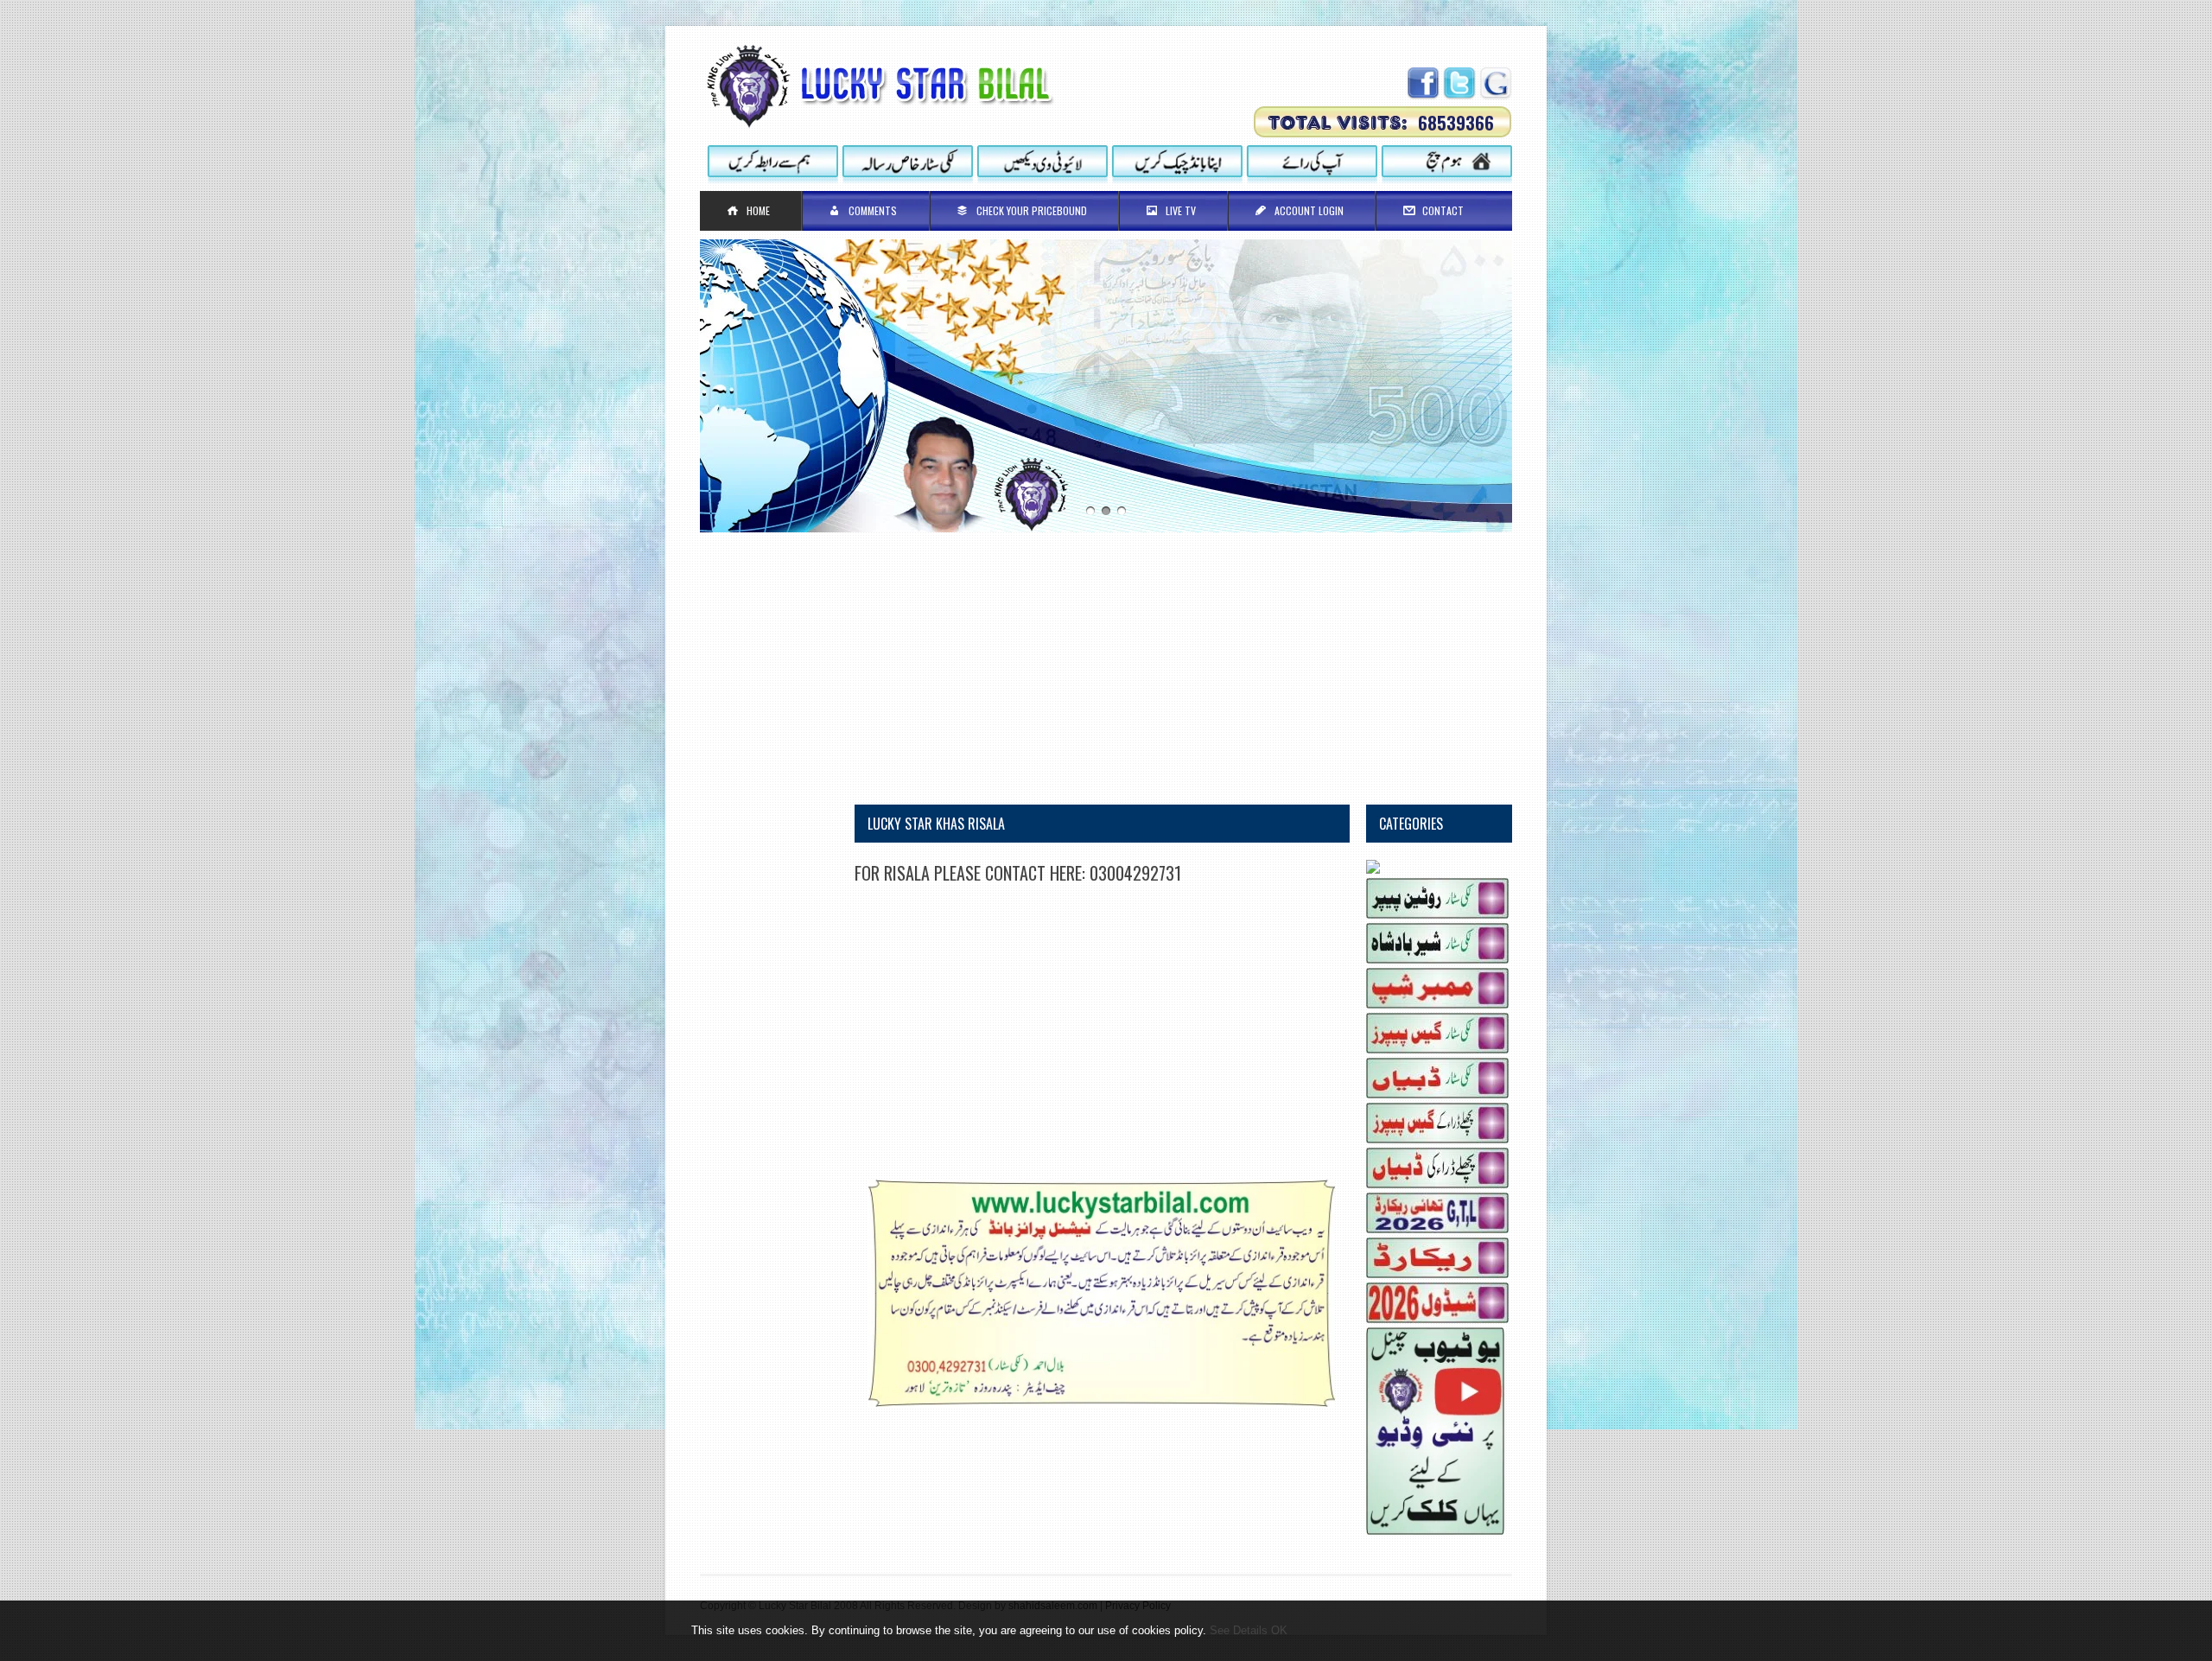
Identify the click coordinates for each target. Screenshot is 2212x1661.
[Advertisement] (1106, 653)
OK (1279, 1630)
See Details (1239, 1630)
